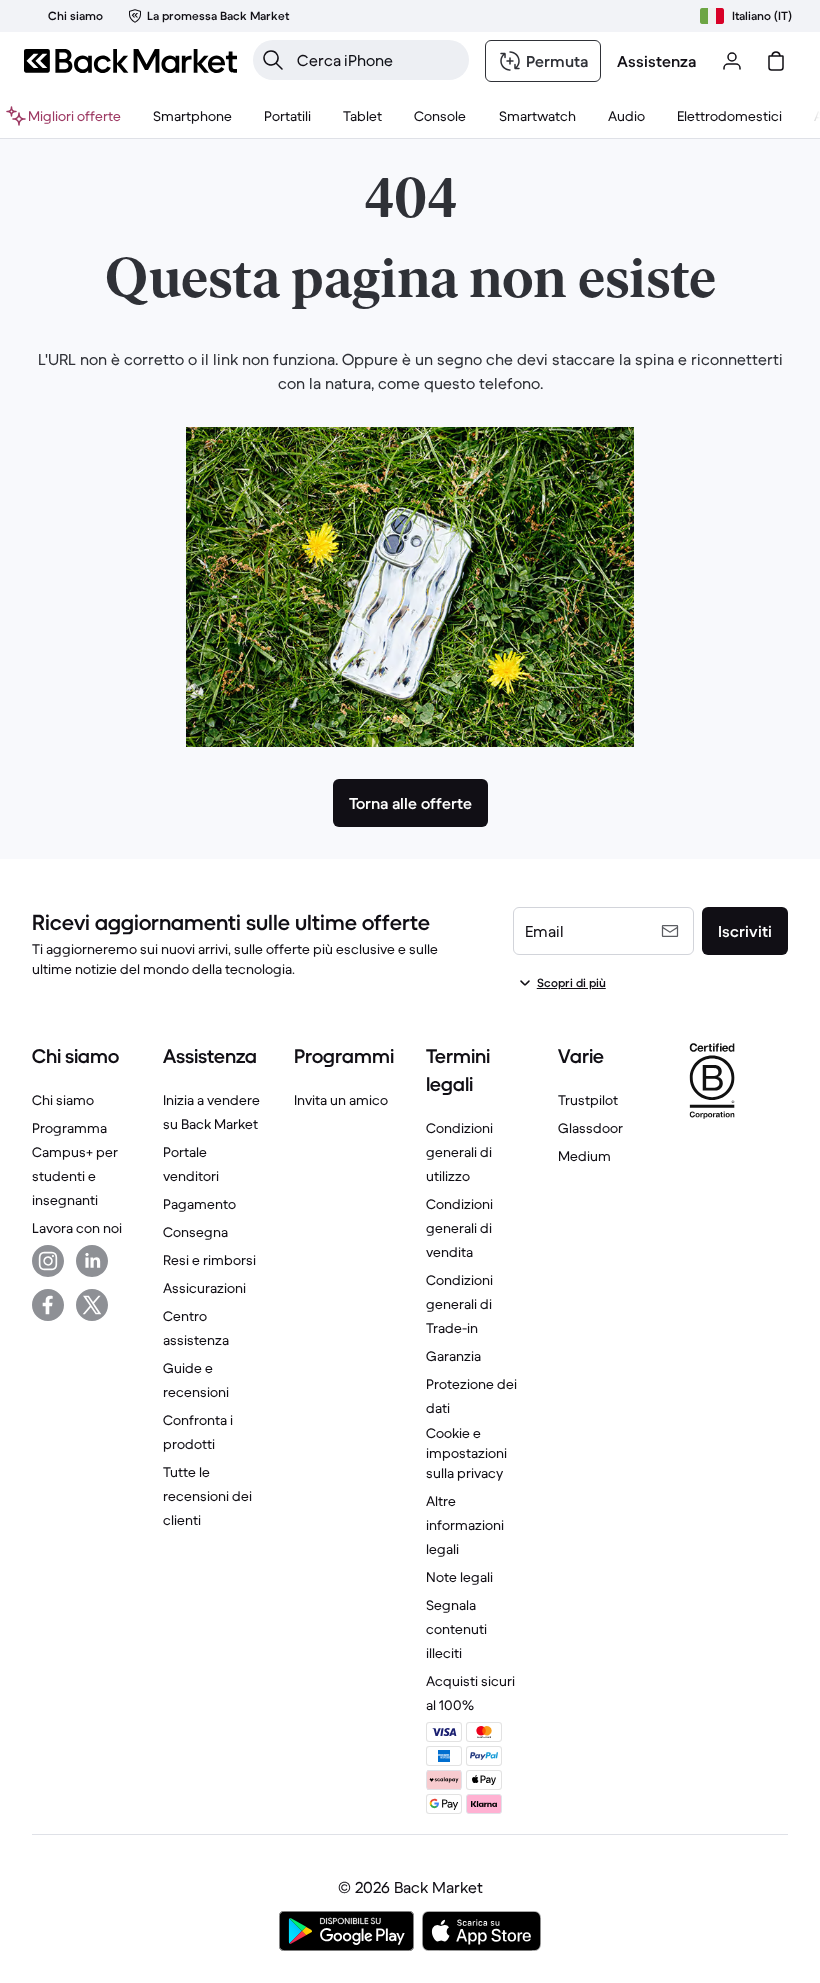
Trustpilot (588, 1100)
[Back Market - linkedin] (92, 1261)
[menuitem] (192, 116)
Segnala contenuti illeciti (456, 1629)
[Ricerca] (273, 60)
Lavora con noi (77, 1228)
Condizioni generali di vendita (459, 1228)
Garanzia (453, 1356)
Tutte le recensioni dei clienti (207, 1496)
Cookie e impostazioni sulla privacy (466, 1453)
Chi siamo (63, 1100)
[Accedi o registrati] (732, 61)
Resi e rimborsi (209, 1260)
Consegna (195, 1232)
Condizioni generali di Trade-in (459, 1304)
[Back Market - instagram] (48, 1261)
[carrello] (776, 61)
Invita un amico (341, 1100)
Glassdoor (590, 1128)
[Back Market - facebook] (48, 1305)
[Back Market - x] (92, 1305)
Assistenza (656, 61)
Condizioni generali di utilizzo (459, 1152)
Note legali (459, 1577)
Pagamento (199, 1204)
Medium (584, 1156)
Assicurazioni (204, 1288)
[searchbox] (377, 60)
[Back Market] (130, 61)
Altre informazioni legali (465, 1525)
